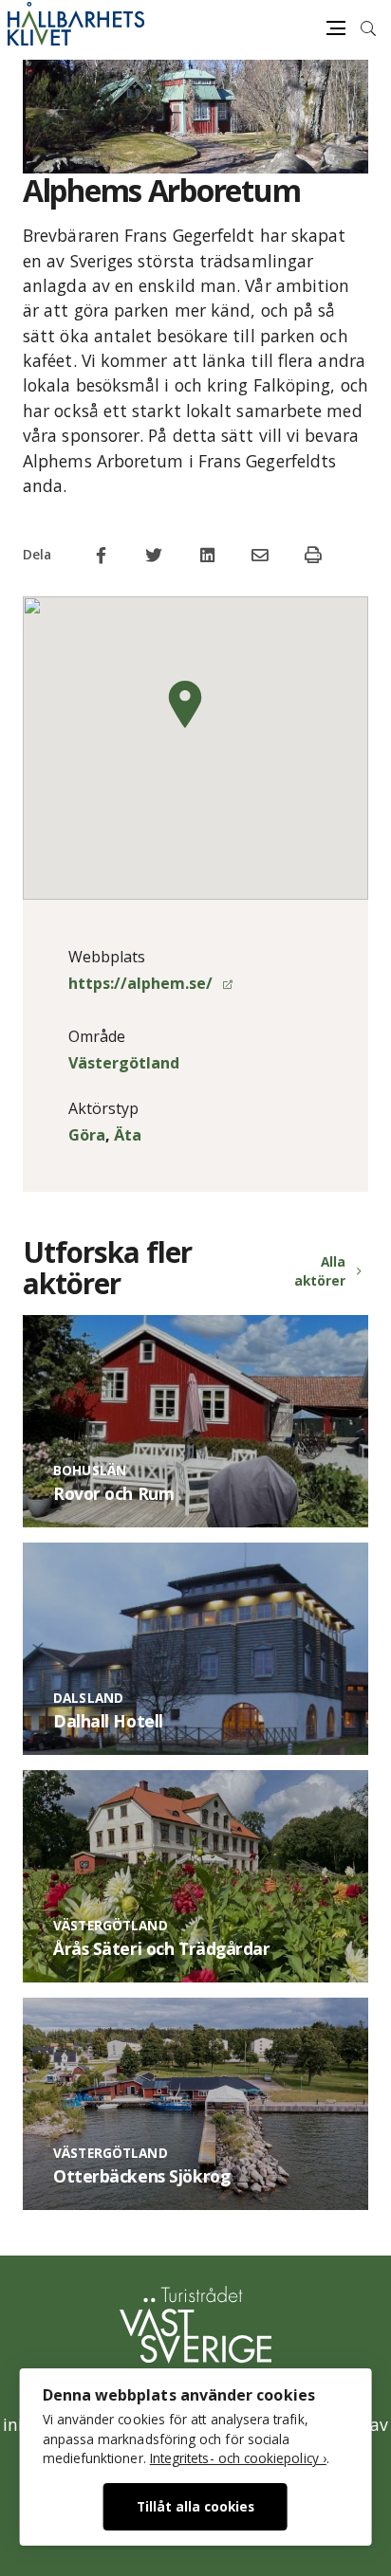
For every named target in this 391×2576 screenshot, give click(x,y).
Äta (128, 1135)
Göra (87, 1135)
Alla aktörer (320, 1271)
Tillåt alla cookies (195, 2506)
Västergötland (124, 1063)
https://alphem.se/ (142, 983)
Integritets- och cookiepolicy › (238, 2458)
